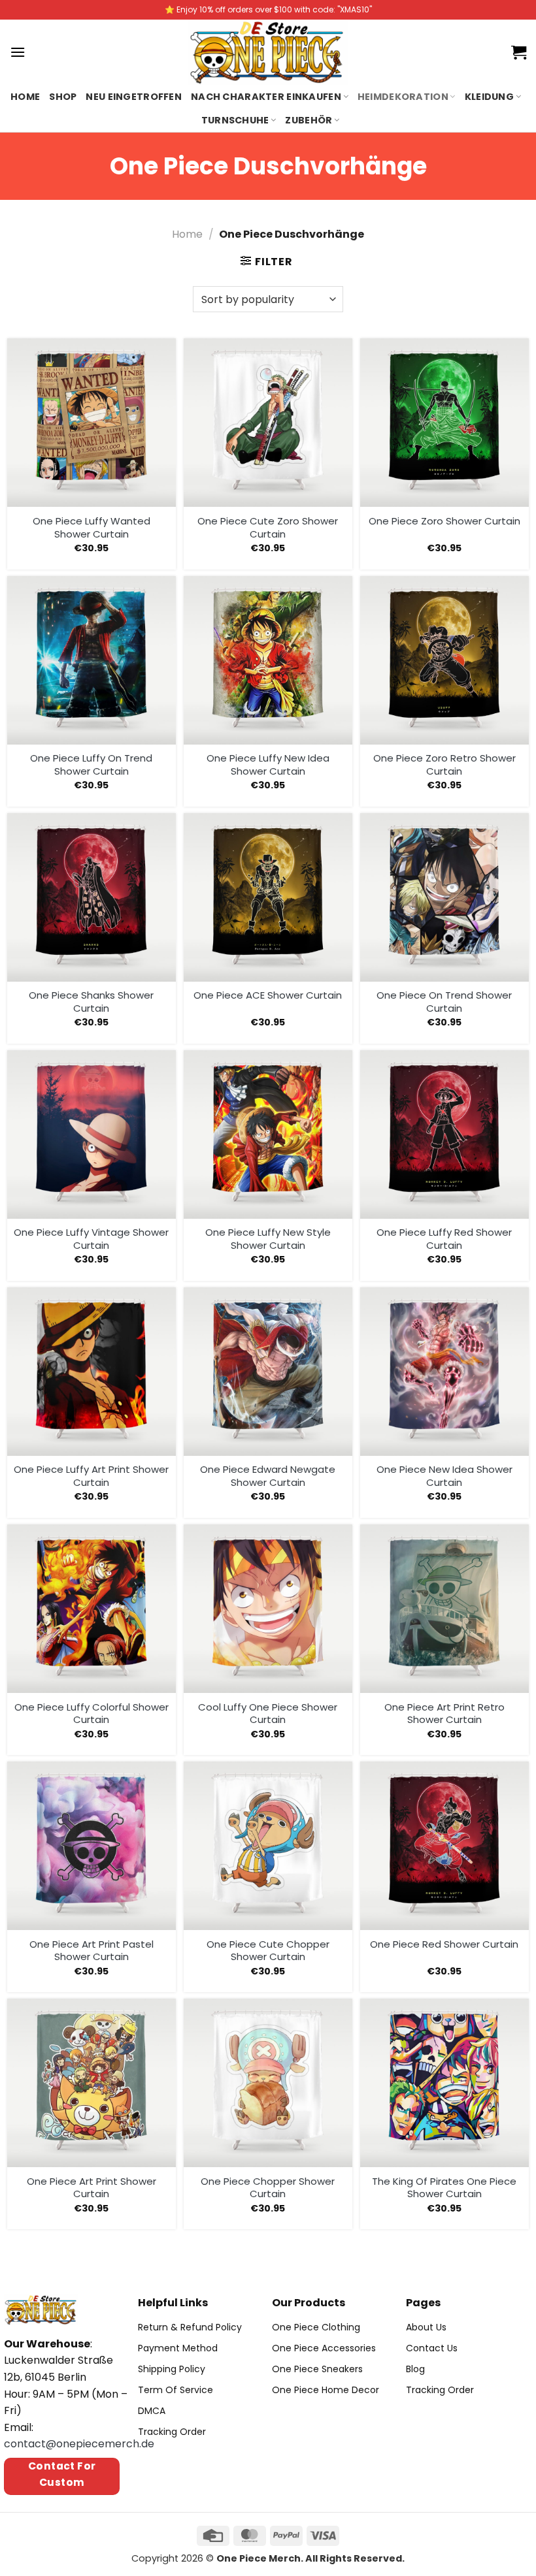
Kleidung (489, 97)
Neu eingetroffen (134, 97)
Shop (63, 97)
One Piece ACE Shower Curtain (268, 995)
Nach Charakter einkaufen (266, 97)
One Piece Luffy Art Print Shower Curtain (91, 1476)
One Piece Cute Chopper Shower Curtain (268, 1951)
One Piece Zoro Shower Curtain (444, 521)
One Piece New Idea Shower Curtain (444, 1476)
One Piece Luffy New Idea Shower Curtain (268, 765)
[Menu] (18, 52)
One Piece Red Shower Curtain (444, 1944)
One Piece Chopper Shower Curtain (268, 2188)
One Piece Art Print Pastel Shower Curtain (92, 1951)
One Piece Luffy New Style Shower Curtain (268, 1239)
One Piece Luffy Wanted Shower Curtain (92, 527)
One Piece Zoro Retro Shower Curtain (444, 765)
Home (25, 97)
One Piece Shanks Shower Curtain (91, 1002)
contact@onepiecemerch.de (79, 2444)
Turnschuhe (235, 120)
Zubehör (309, 120)
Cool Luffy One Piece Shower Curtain (268, 1714)
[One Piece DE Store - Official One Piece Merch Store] (268, 52)
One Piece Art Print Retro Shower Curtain (444, 1714)
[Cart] (519, 52)
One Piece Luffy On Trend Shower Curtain (91, 765)
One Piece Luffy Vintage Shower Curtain (91, 1239)
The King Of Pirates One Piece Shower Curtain (444, 2188)
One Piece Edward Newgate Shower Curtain (268, 1476)
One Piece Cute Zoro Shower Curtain (268, 527)
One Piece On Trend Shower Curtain (444, 1002)
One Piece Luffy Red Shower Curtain (444, 1239)
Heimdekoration (403, 97)
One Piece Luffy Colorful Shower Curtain (92, 1714)
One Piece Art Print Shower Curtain (92, 2188)
